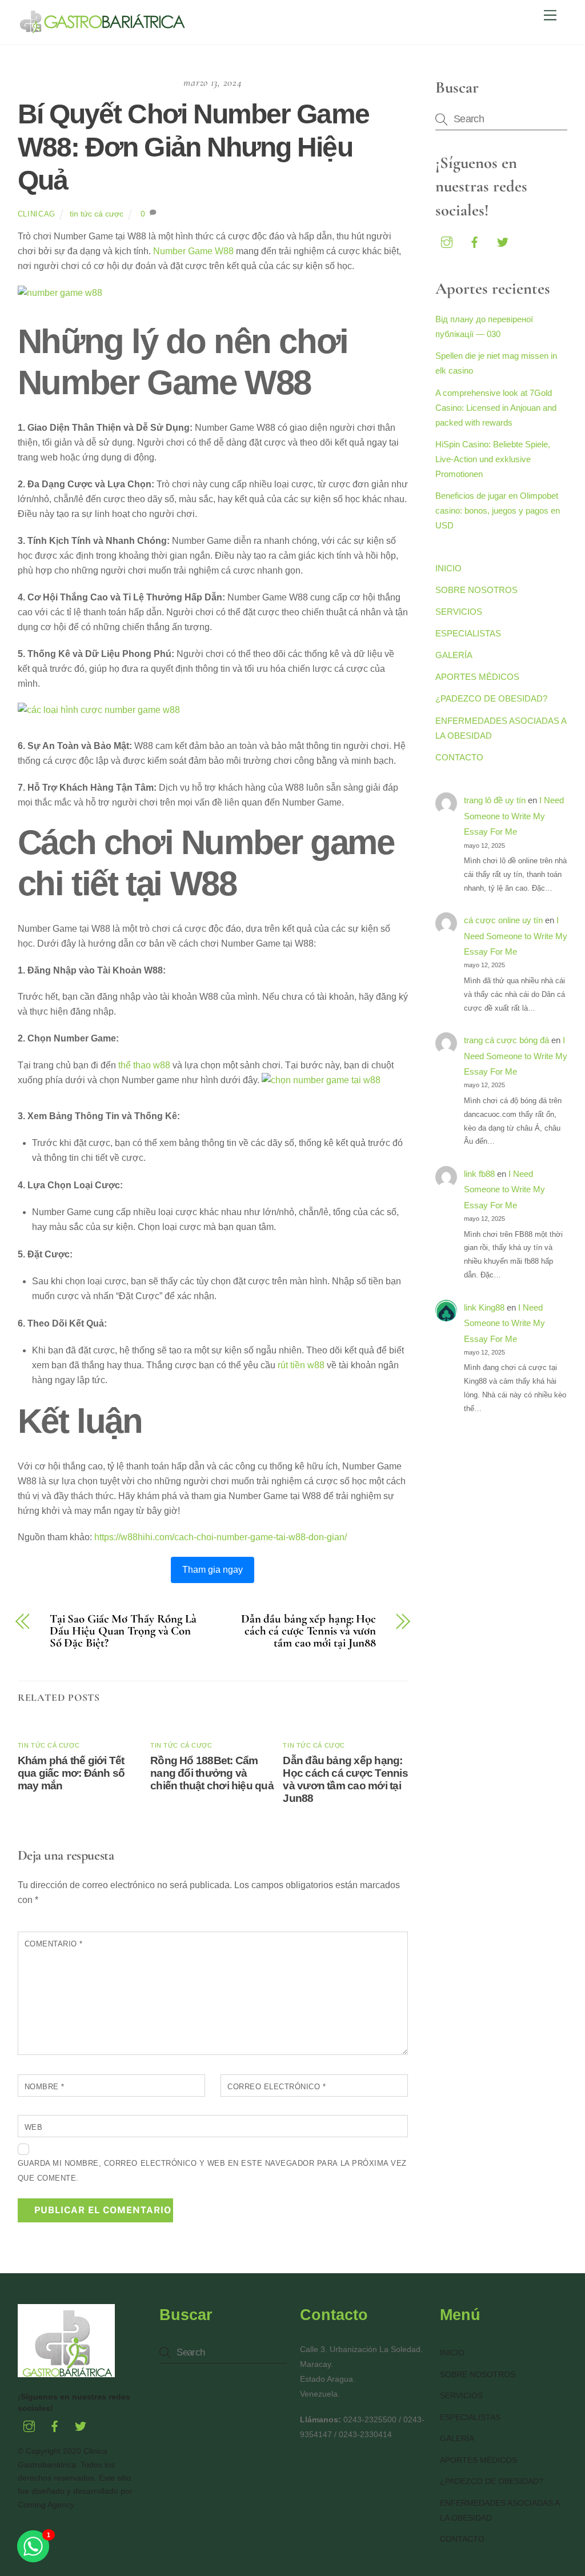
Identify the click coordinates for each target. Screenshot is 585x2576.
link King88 (484, 1307)
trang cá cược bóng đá (506, 1040)
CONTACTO (459, 757)
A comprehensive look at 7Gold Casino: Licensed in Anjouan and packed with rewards (496, 408)
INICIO (448, 568)
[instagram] (447, 241)
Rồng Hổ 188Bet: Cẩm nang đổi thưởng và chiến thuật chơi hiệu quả (212, 1773)
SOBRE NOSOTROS (476, 590)
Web (34, 2127)
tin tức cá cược (97, 214)
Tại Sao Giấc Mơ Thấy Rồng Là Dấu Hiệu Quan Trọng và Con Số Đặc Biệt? (123, 1631)
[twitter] (503, 241)
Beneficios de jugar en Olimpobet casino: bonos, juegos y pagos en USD (498, 510)
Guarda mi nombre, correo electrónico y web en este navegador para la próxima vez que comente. (212, 2171)
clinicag (37, 214)
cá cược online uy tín (503, 920)
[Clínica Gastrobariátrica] (103, 29)
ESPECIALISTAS (468, 633)
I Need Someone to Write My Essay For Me (514, 816)
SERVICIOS (459, 612)
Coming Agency (46, 2505)
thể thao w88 (144, 1065)
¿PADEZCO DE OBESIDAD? (491, 698)
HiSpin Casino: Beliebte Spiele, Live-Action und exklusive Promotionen (493, 459)
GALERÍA (454, 655)
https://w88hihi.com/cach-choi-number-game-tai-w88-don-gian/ (221, 1537)
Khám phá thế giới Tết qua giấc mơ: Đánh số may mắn (71, 1773)
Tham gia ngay (213, 1570)
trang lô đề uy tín (495, 800)
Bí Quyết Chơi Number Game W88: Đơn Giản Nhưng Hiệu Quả (193, 147)
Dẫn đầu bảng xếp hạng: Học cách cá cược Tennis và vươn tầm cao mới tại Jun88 (308, 1631)
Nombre (45, 2087)
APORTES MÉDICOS (477, 677)
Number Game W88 (193, 251)
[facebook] (475, 241)
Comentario (54, 1944)
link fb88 (479, 1174)
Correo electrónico (277, 2087)
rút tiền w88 (301, 1365)
